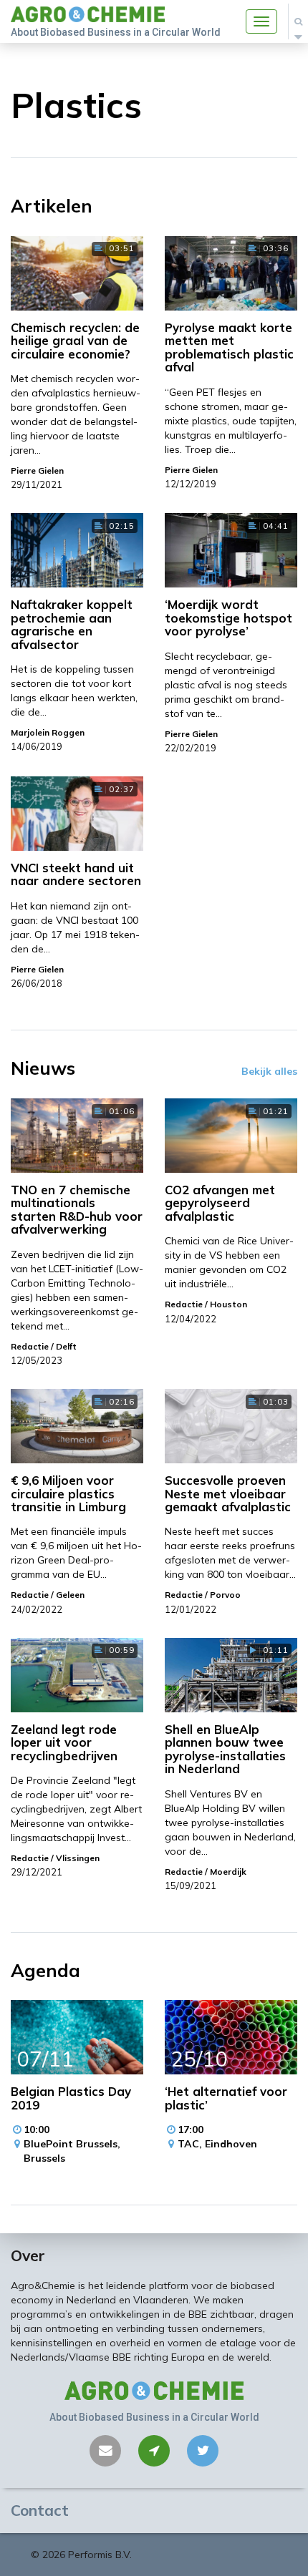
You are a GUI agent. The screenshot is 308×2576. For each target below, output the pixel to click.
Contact (40, 2510)
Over (28, 2255)
